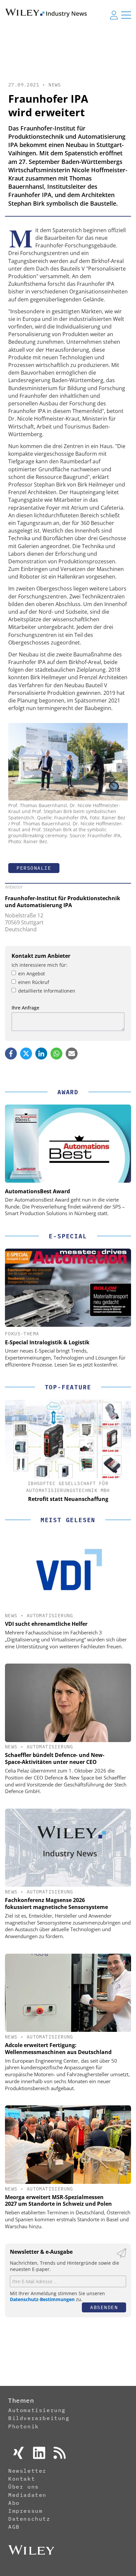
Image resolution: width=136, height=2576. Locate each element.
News (55, 85)
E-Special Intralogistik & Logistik (47, 1342)
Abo (14, 2503)
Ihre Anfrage (25, 1008)
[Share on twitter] (26, 1054)
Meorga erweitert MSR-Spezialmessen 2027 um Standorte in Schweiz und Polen (58, 2201)
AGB (14, 2527)
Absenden (104, 2307)
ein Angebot (32, 974)
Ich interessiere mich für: (39, 965)
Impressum (25, 2511)
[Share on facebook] (11, 1054)
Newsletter (27, 2471)
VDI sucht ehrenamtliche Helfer (46, 1624)
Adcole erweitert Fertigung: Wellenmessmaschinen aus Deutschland (58, 2049)
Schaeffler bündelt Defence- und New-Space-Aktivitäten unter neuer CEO (55, 1758)
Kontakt (22, 2479)
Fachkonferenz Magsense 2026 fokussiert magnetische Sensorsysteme (56, 1904)
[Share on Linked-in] (41, 1054)
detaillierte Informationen (47, 991)
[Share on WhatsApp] (56, 1054)
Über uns (24, 2487)
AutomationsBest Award (37, 1191)
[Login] (114, 15)
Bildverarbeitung (39, 2418)
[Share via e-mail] (72, 1054)
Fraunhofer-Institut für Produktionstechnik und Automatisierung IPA (63, 902)
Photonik (24, 2426)
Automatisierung (50, 1616)
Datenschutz (29, 2519)
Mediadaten (27, 2495)
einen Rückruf (34, 982)
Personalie (34, 868)
